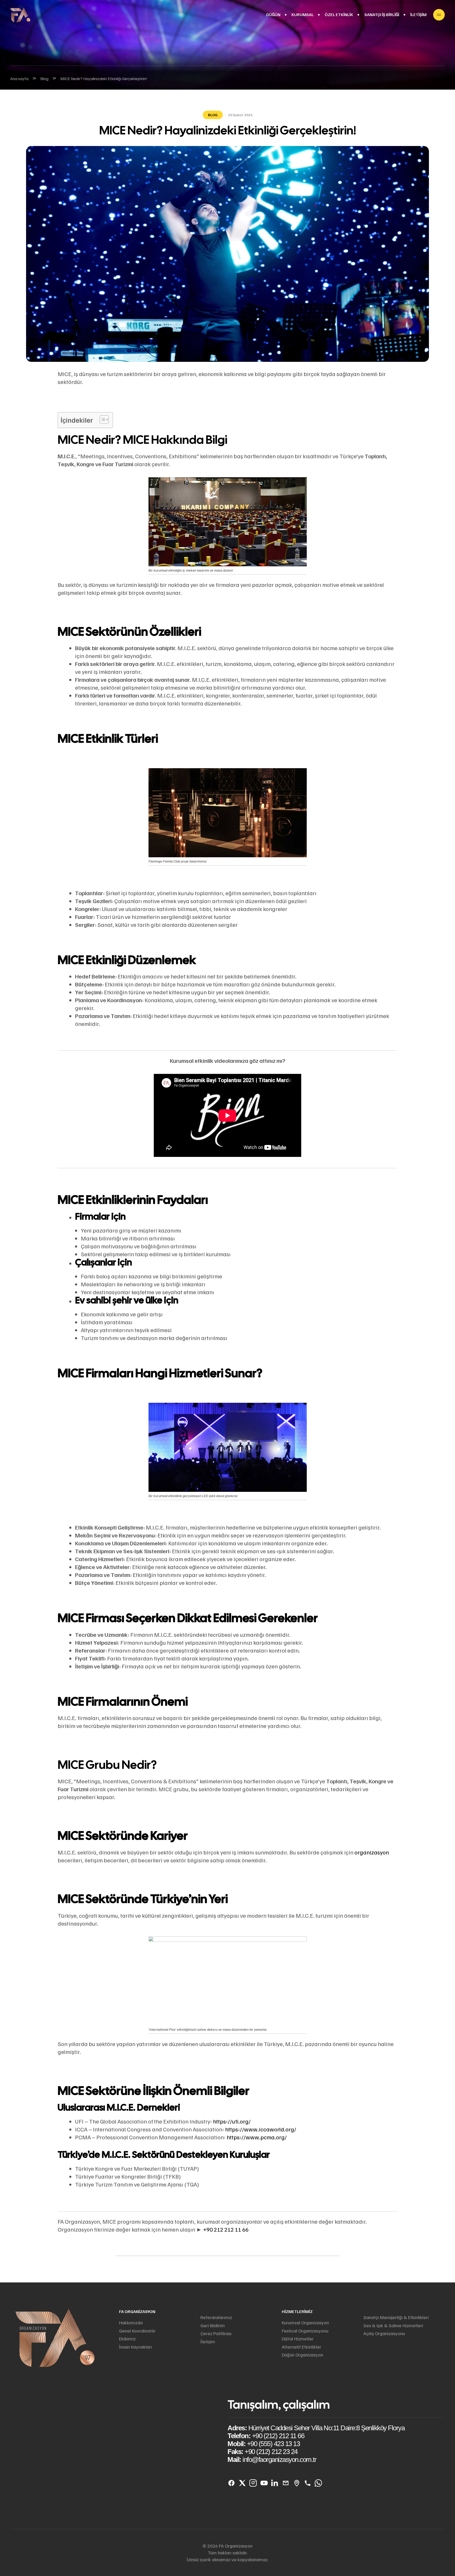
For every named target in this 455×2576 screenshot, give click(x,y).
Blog (213, 115)
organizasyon (372, 1852)
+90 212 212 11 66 (226, 2229)
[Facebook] (231, 2483)
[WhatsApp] (318, 2483)
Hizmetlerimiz (297, 2311)
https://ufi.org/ (232, 2121)
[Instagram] (253, 2483)
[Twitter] (242, 2483)
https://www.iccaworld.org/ (261, 2129)
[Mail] (286, 2483)
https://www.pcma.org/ (257, 2137)
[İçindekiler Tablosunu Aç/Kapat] (102, 420)
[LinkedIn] (275, 2483)
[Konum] (297, 2483)
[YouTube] (264, 2483)
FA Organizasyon (137, 2311)
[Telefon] (307, 2483)
